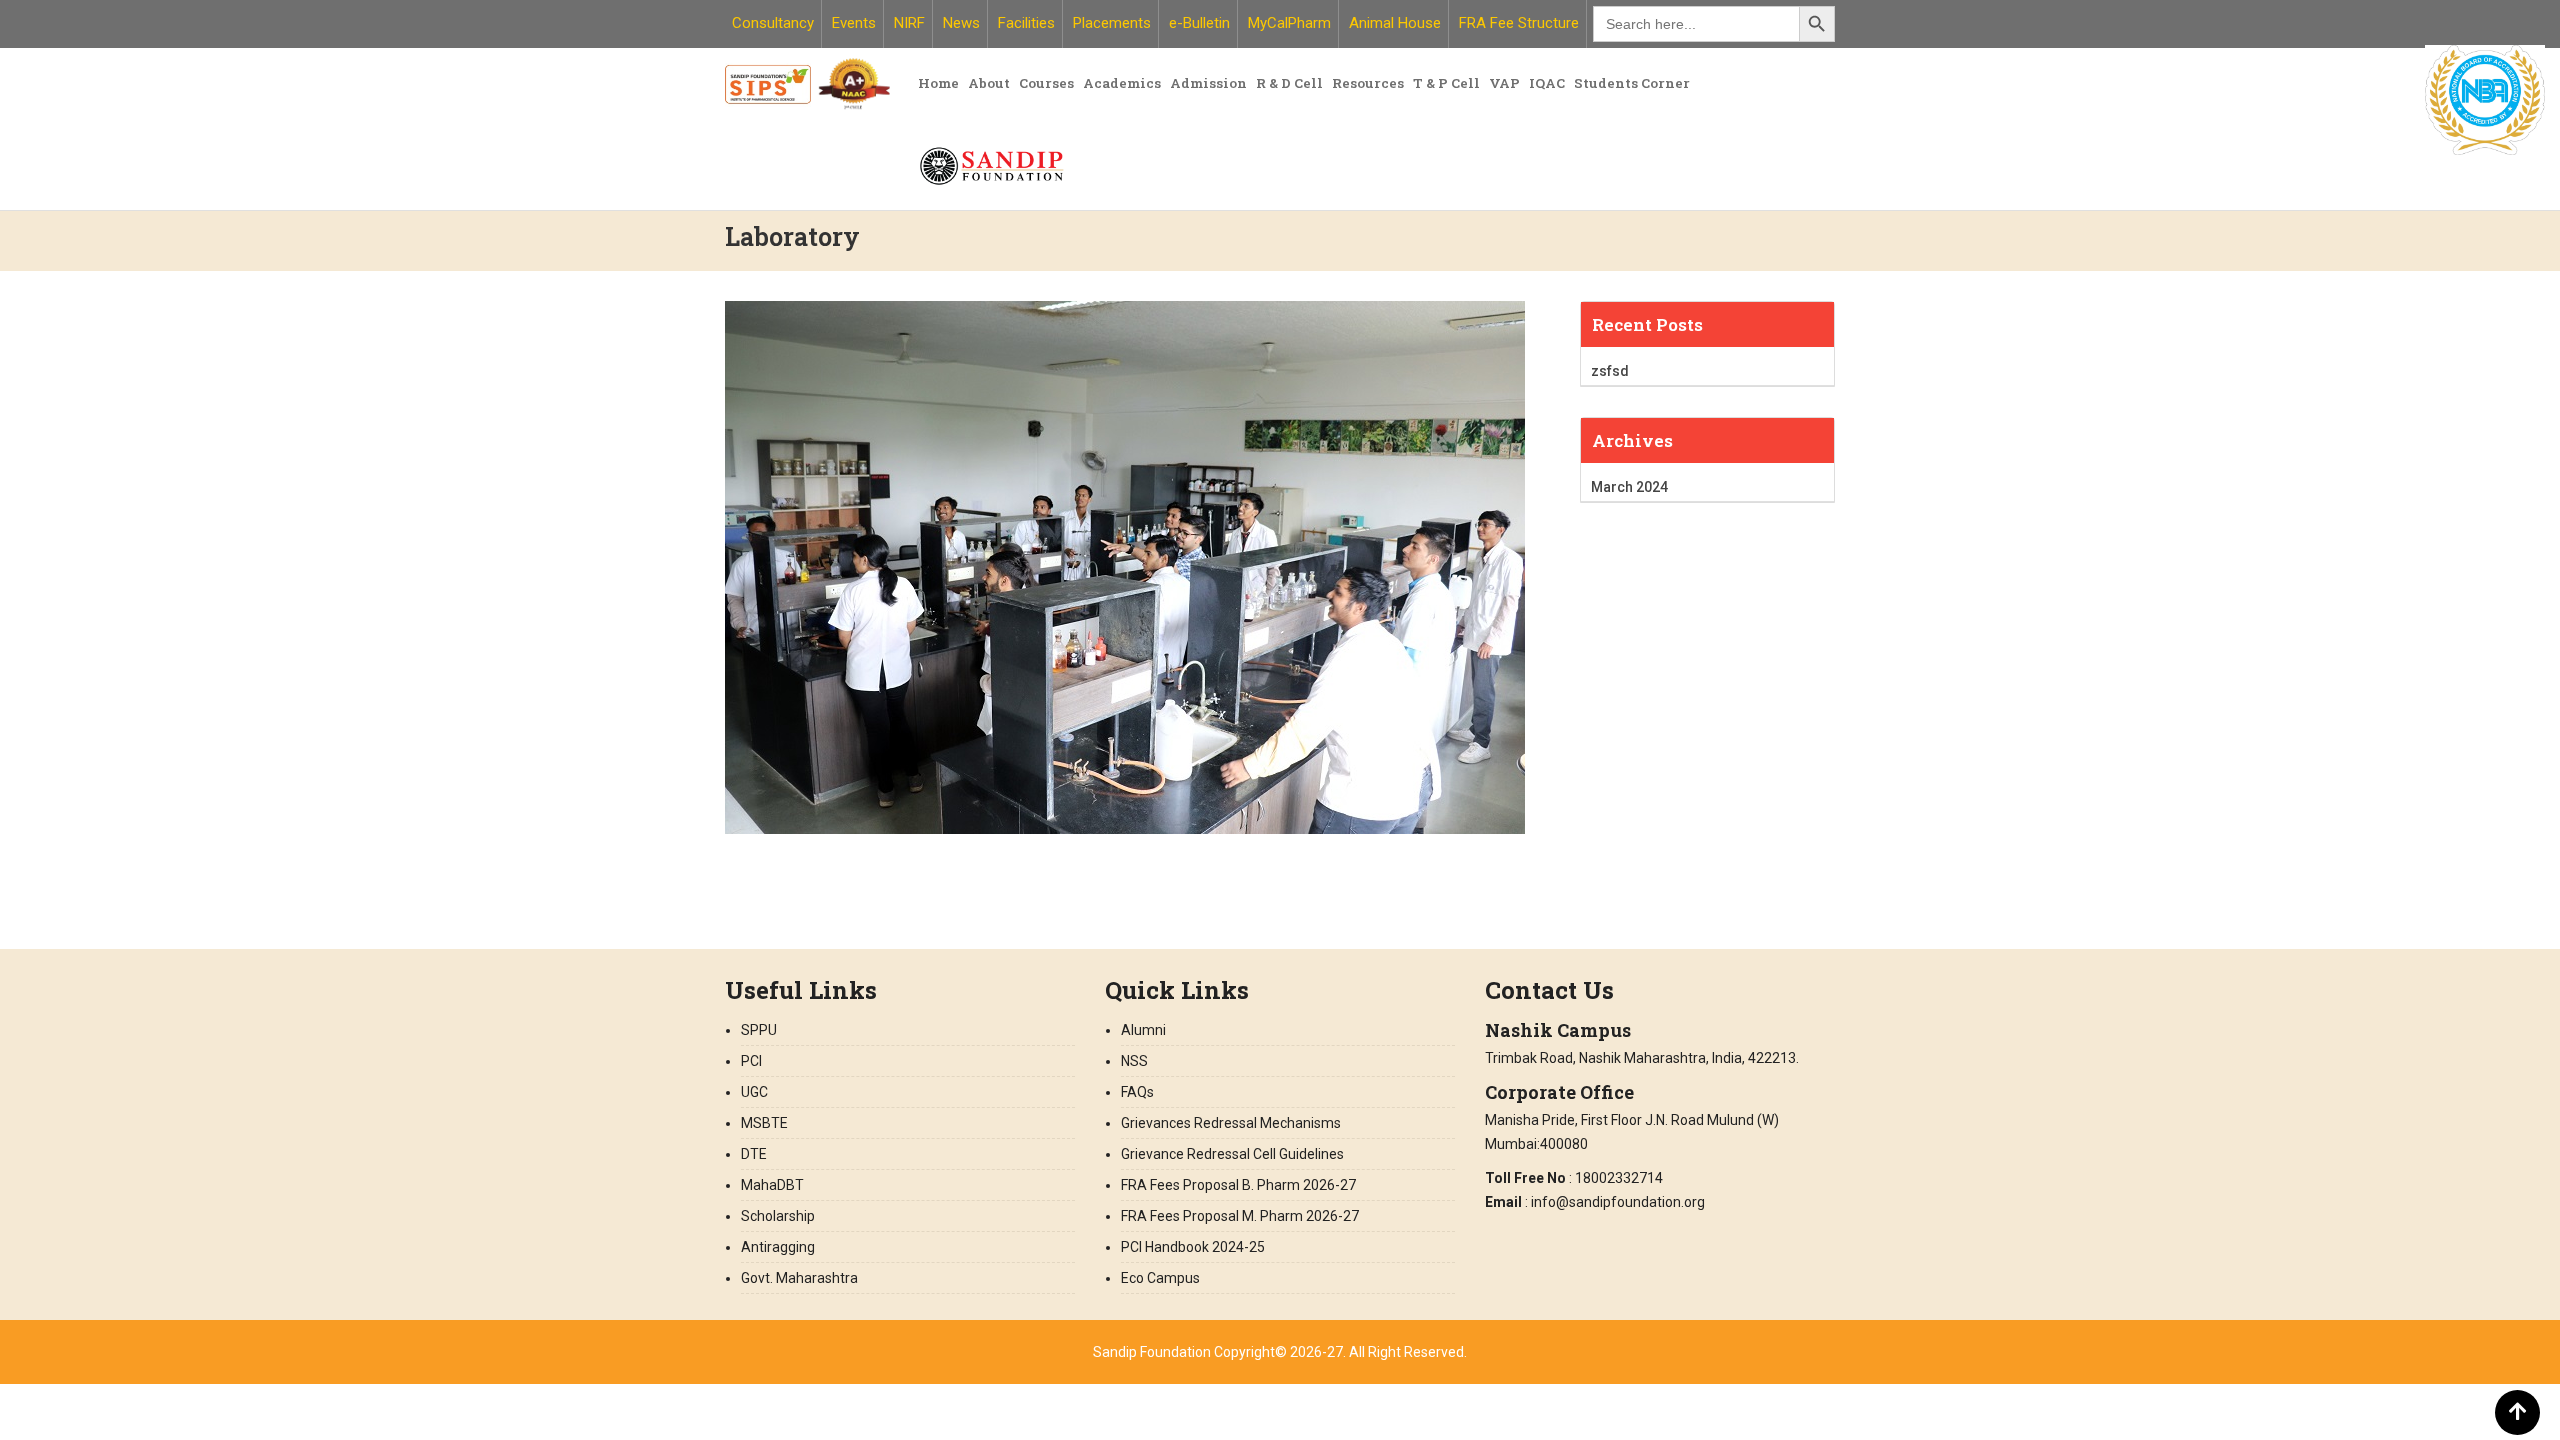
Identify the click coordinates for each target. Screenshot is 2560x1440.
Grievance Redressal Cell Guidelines (1232, 1154)
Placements (1112, 23)
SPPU (759, 1030)
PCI (751, 1061)
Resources (1368, 83)
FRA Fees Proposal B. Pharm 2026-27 (1240, 1185)
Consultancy (773, 23)
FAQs (1137, 1092)
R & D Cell (1289, 83)
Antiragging (778, 1247)
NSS (1134, 1061)
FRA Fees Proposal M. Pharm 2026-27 (1240, 1216)
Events (854, 23)
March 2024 (1629, 487)
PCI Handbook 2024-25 (1193, 1247)
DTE (754, 1154)
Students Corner (1632, 83)
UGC (754, 1092)
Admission (1208, 83)
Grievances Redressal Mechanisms (1231, 1123)
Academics (1122, 83)
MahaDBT (772, 1185)
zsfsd (1610, 371)
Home (938, 83)
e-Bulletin (1199, 23)
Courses (1046, 83)
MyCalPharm (1289, 23)
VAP (1504, 83)
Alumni (1143, 1030)
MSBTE (764, 1123)
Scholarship (778, 1216)
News (961, 23)
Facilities (1026, 23)
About (989, 83)
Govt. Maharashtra (799, 1278)
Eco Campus (1160, 1278)
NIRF (909, 23)
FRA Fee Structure (1519, 23)
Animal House (1395, 23)
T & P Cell (1446, 83)
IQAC (1547, 83)
